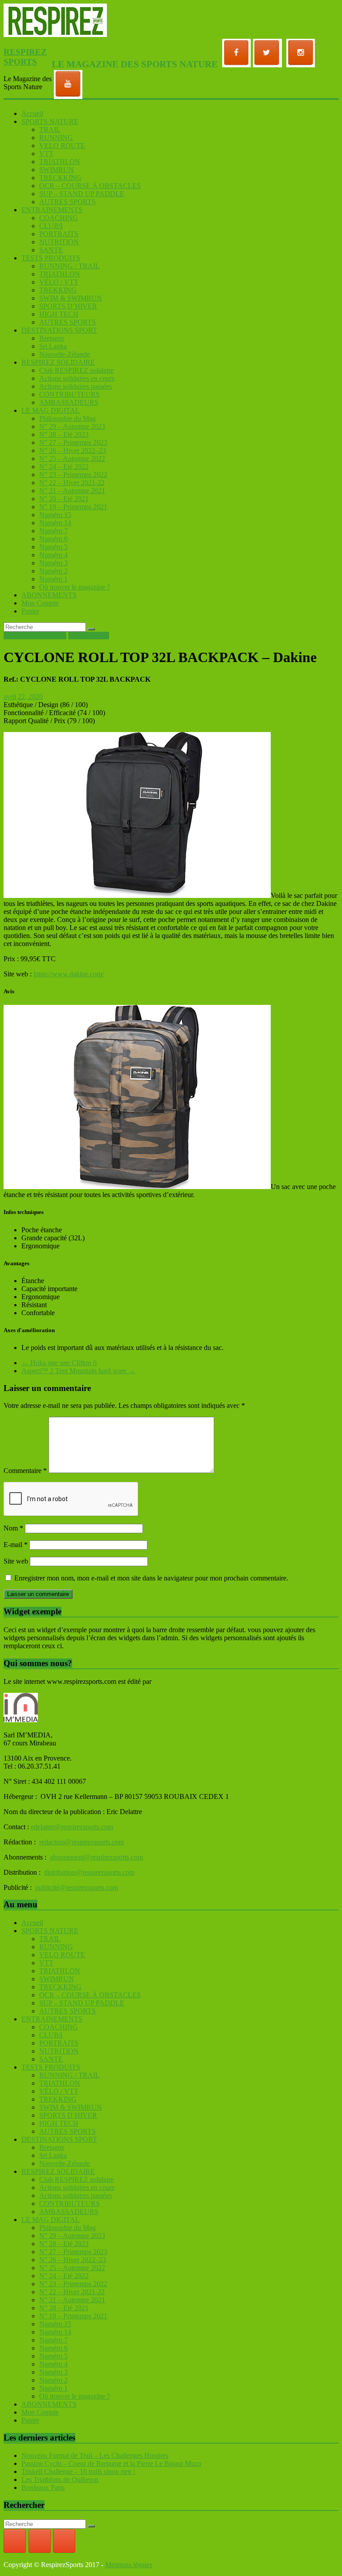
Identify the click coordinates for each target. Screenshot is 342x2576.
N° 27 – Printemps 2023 (73, 442)
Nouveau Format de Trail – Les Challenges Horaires (95, 2455)
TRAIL (50, 130)
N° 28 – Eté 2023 (64, 434)
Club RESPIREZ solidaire (76, 370)
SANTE (51, 250)
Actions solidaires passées (75, 386)
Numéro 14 (55, 523)
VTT (46, 154)
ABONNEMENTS (49, 595)
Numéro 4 (53, 555)
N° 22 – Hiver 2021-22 (72, 483)
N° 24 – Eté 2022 (64, 467)
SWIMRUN (57, 170)
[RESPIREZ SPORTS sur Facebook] (15, 2541)
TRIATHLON (60, 162)
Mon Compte (40, 603)
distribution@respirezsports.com (89, 1872)
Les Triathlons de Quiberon (60, 2479)
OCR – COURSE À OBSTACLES (90, 186)
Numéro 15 (55, 515)
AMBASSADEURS (69, 402)
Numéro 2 (53, 571)
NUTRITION (59, 242)
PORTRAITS (59, 234)
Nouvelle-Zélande (65, 354)
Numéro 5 (53, 547)
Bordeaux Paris (43, 2488)
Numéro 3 (53, 563)
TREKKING (58, 290)
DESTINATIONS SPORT (59, 330)
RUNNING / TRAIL (69, 266)
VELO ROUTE (62, 146)
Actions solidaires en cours (77, 378)
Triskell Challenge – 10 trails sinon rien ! (78, 2471)
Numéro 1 (53, 579)
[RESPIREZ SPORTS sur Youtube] (64, 2541)
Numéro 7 (53, 531)
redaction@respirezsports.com (81, 1842)
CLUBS (51, 226)
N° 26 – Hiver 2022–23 (73, 451)
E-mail (16, 1545)
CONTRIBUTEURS (69, 394)
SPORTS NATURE (50, 121)
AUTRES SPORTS (67, 202)
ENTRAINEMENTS (52, 210)
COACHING (59, 218)
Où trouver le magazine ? (75, 587)
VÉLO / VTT (59, 282)
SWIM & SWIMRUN (71, 298)
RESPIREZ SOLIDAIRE (58, 362)
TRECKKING (60, 178)
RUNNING (56, 138)
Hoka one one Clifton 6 (59, 1363)
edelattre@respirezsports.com (72, 1827)
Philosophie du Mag (67, 418)
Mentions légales (129, 2565)
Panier (30, 611)
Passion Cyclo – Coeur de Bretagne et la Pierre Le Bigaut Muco (111, 2463)
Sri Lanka (53, 346)
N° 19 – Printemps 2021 (73, 507)
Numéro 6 (53, 539)
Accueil (32, 113)
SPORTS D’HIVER (68, 306)
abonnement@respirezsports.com (96, 1857)
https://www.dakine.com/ (69, 974)
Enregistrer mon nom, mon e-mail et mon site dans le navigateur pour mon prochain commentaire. (151, 1578)
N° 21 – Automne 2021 (72, 491)
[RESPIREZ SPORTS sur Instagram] (40, 2541)
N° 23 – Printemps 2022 (73, 475)
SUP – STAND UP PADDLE (82, 194)
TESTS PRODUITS (51, 258)
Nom (13, 1528)
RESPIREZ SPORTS (25, 57)
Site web (16, 1561)
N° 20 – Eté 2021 (64, 499)
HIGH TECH (59, 314)
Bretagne (52, 338)
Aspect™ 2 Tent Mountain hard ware (78, 1371)
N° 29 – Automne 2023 (72, 426)
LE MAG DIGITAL (51, 410)
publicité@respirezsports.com (77, 1887)
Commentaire (25, 1471)
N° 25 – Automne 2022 (72, 459)
